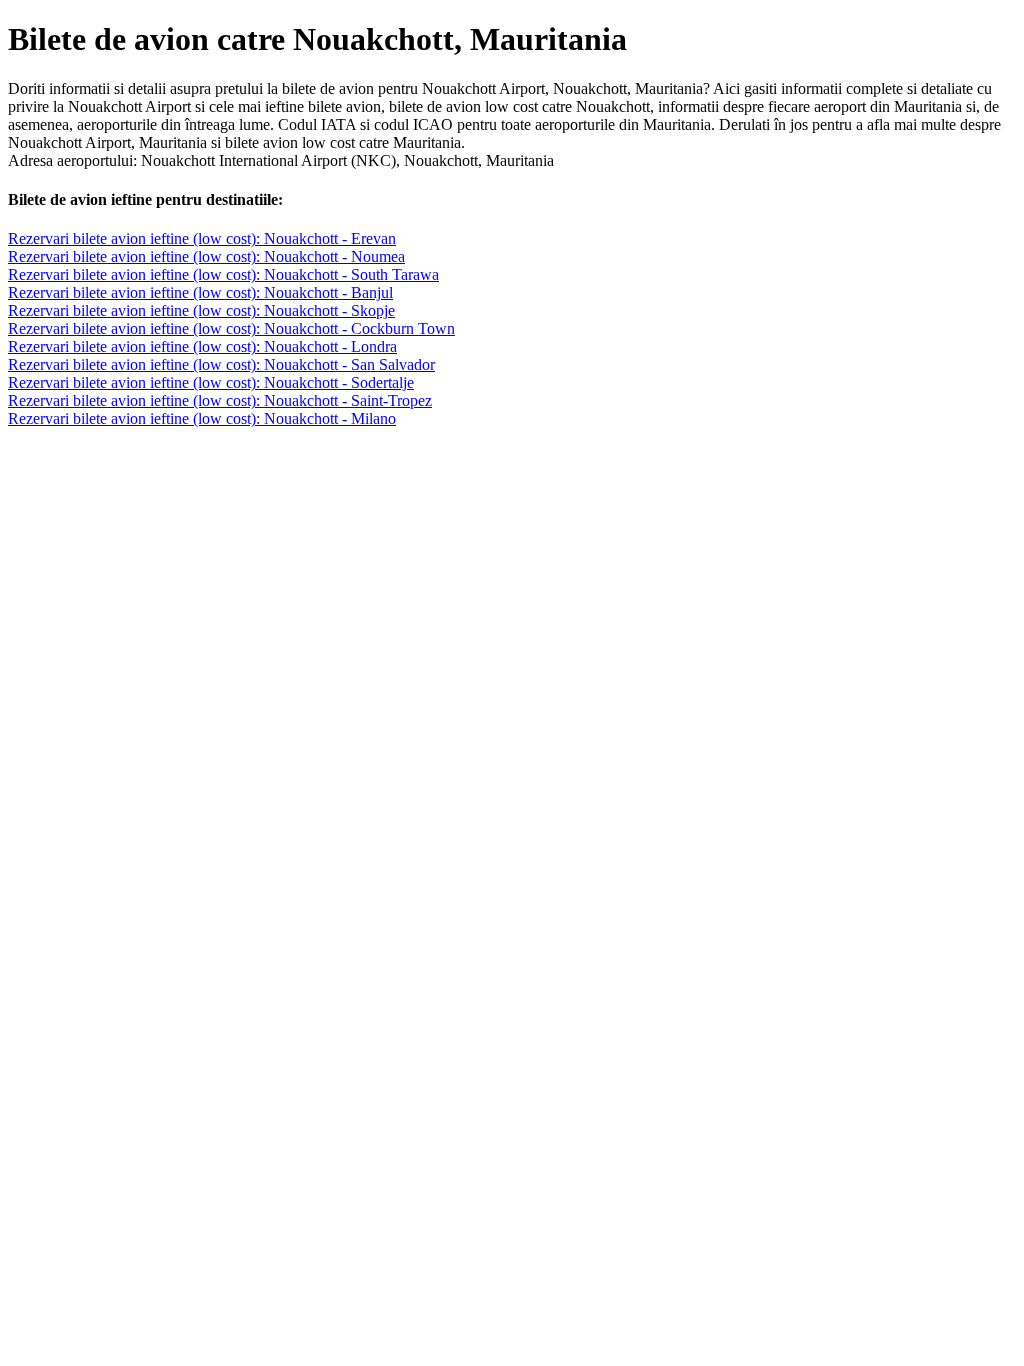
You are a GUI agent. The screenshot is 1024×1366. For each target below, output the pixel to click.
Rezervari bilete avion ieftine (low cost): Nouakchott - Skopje (201, 310)
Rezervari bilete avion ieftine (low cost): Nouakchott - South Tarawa (223, 274)
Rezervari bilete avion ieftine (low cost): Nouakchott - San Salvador (221, 364)
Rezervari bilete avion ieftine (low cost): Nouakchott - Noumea (206, 256)
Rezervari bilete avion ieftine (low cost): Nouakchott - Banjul (200, 292)
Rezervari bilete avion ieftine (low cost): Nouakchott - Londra (202, 346)
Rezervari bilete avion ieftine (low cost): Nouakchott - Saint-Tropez (220, 400)
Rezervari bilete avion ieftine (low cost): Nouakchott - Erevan (202, 238)
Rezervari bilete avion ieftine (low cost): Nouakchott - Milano (202, 418)
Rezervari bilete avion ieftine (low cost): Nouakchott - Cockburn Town (231, 328)
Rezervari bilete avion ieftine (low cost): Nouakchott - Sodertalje (211, 382)
